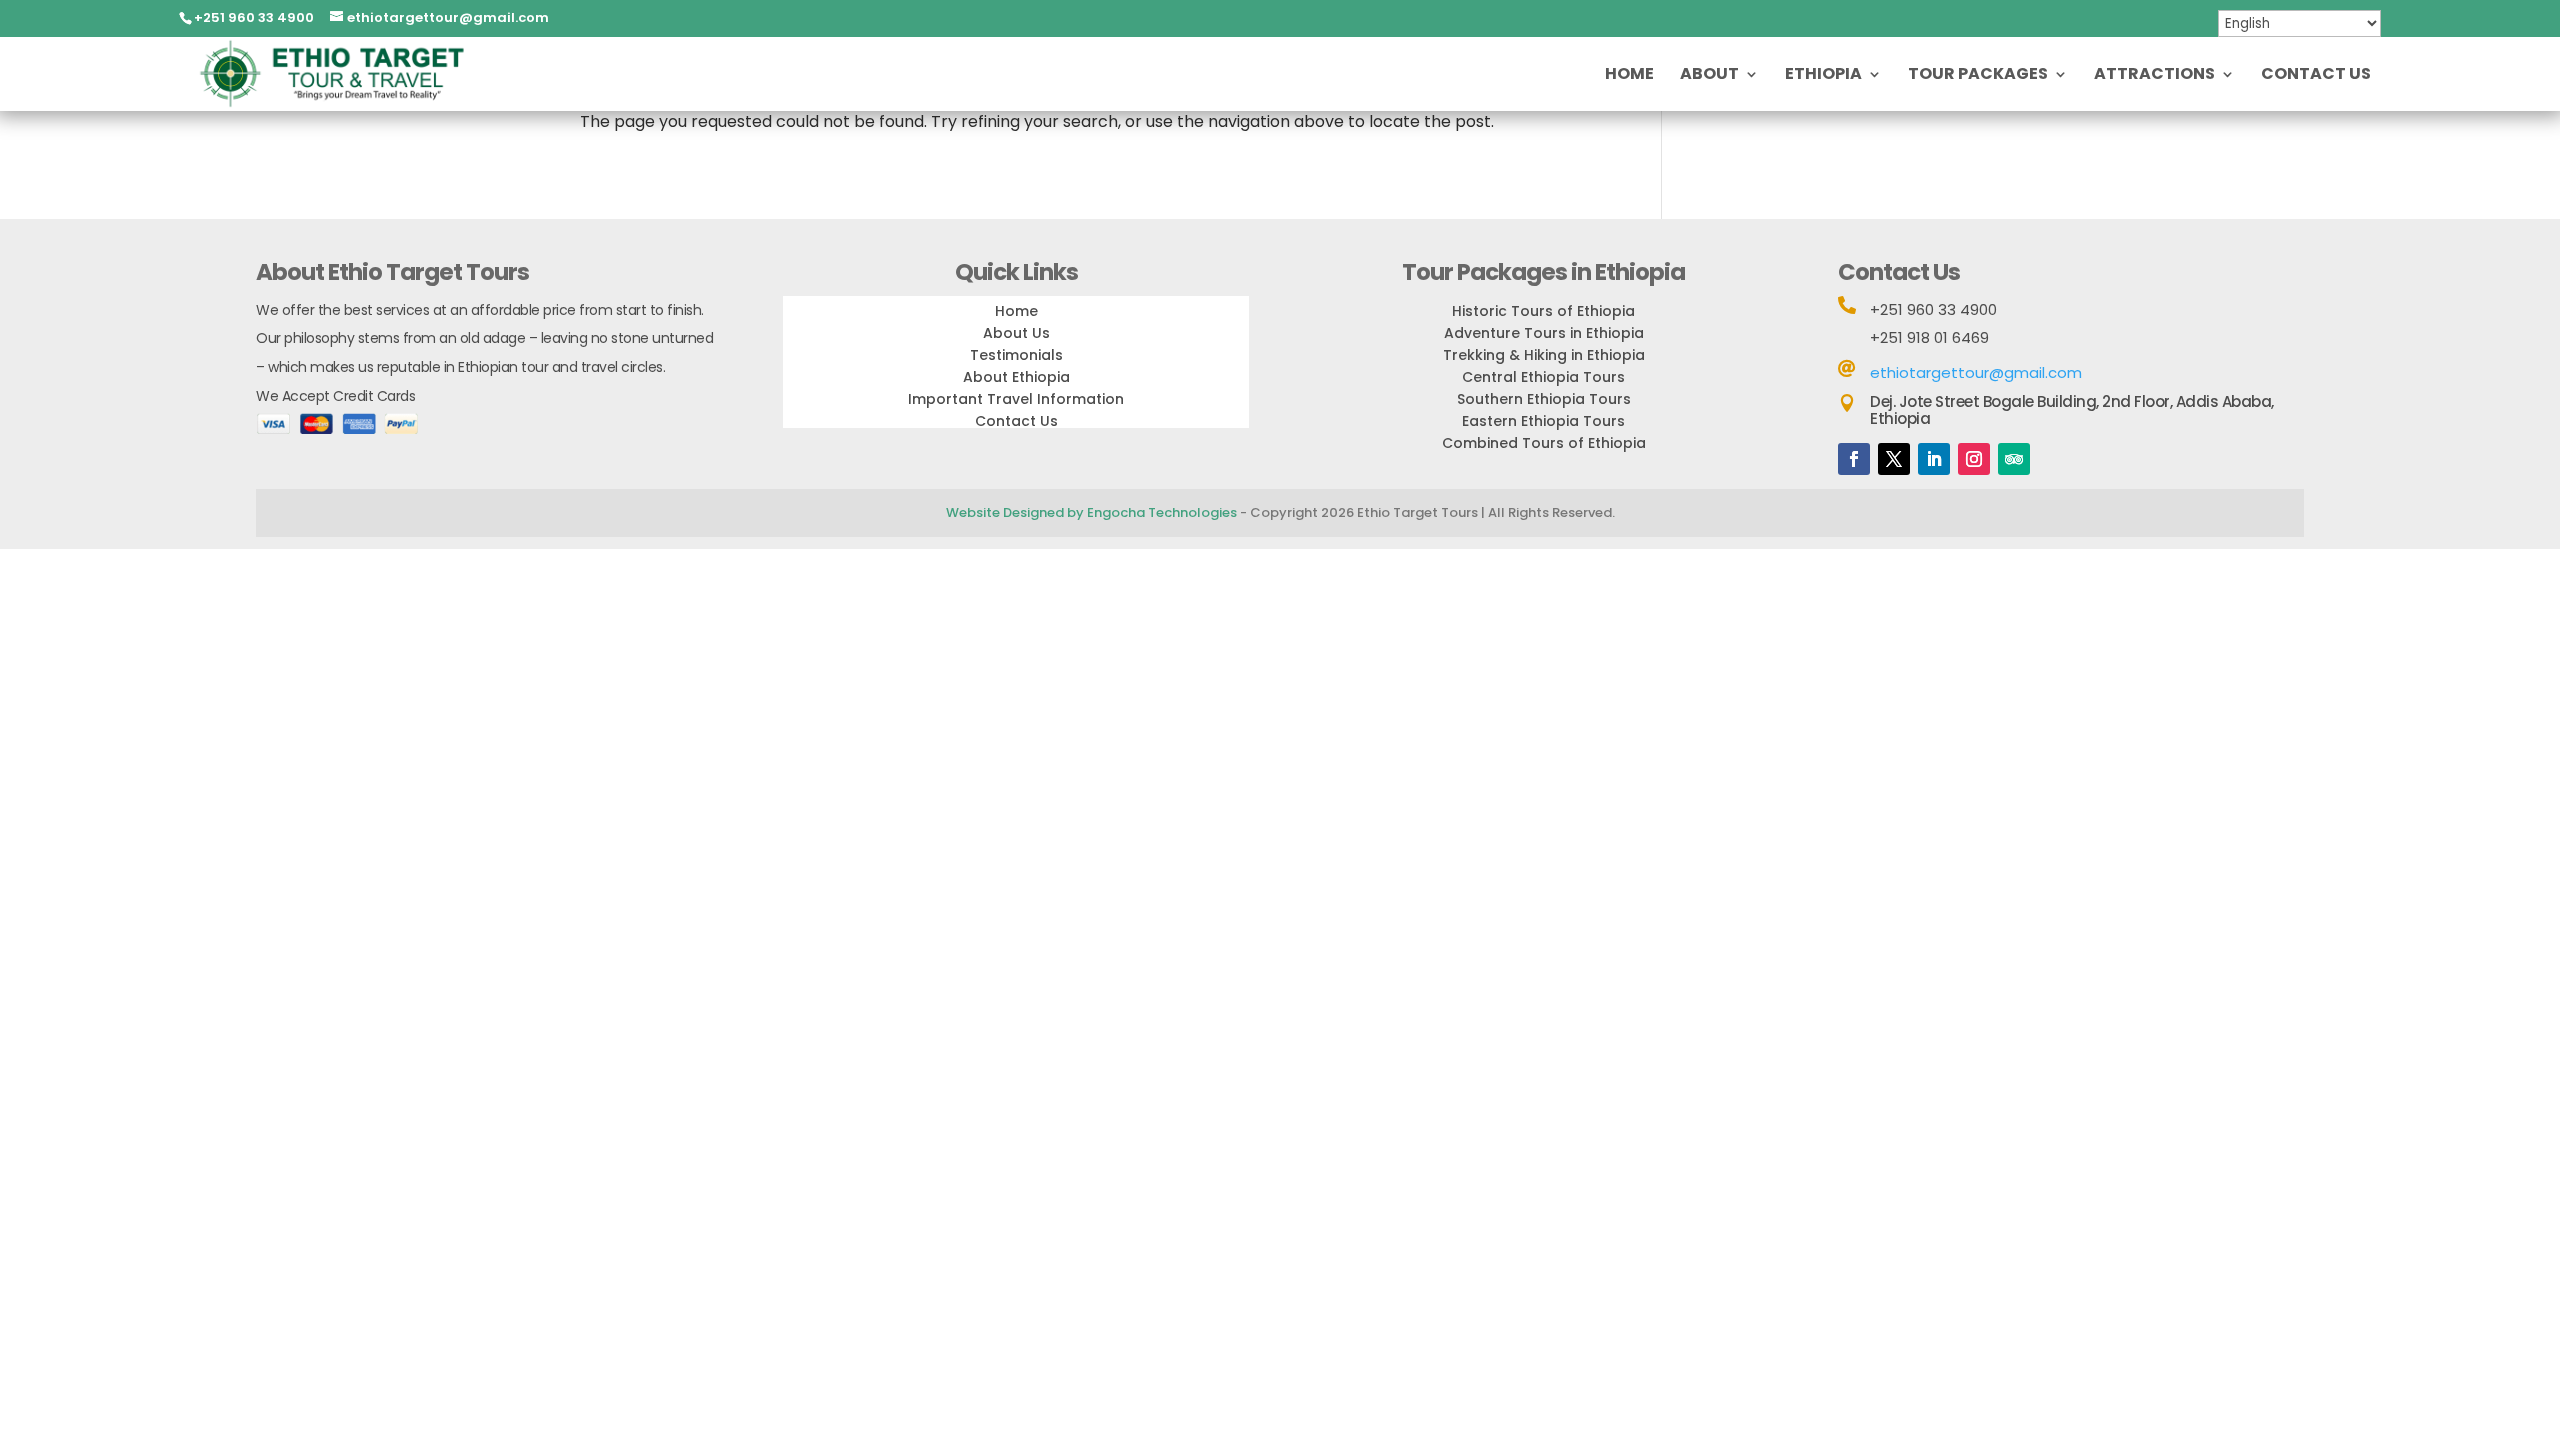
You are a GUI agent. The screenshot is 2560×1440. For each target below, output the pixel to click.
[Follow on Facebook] (1854, 459)
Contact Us (2316, 76)
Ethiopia (1823, 76)
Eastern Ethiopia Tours (1543, 421)
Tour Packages (1978, 76)
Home (1629, 76)
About (1709, 76)
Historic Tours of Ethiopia (1543, 311)
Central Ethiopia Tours (1543, 377)
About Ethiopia (1016, 377)
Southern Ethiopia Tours (1544, 399)
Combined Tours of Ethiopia (1544, 443)
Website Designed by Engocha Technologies (1091, 512)
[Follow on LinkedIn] (1934, 459)
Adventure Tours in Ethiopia (1544, 333)
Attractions (2154, 76)
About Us (1016, 333)
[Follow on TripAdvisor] (2014, 459)
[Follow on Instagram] (1974, 459)
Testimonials (1016, 355)
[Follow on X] (1894, 459)
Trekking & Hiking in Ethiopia (1544, 355)
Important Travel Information (1016, 399)
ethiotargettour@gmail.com (1976, 372)
